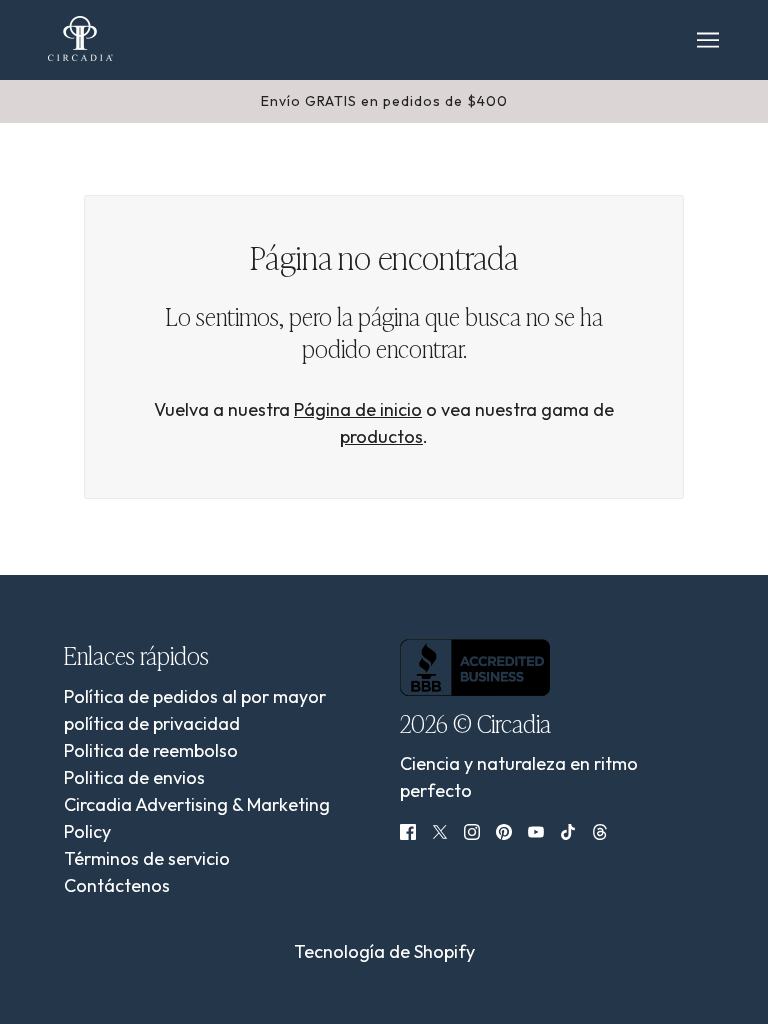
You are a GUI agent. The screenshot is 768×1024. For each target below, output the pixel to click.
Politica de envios (134, 777)
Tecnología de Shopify (384, 951)
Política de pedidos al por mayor (195, 696)
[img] (408, 829)
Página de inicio (358, 409)
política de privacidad (152, 723)
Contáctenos (117, 885)
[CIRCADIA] (80, 38)
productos (381, 436)
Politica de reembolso (151, 750)
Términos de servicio (147, 858)
